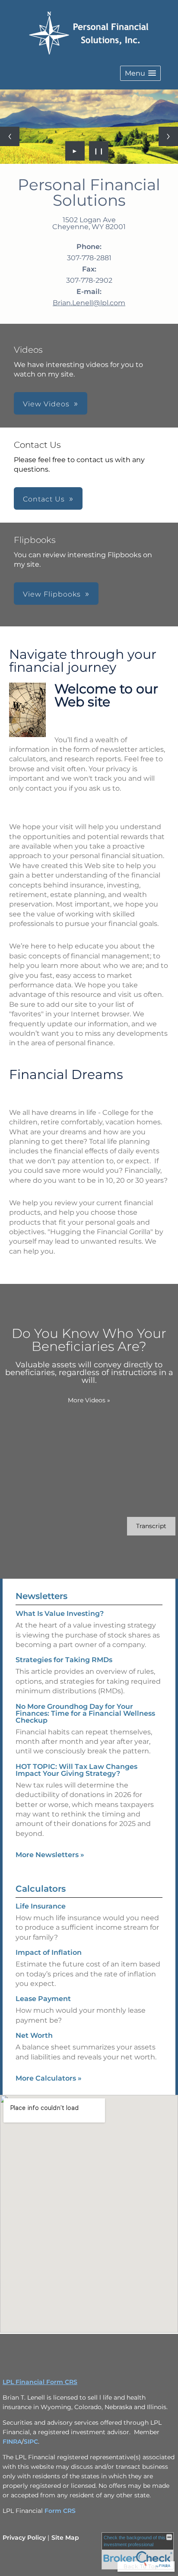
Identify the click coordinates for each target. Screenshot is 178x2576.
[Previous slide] (10, 136)
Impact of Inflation (49, 1952)
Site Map (65, 2538)
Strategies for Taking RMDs (64, 1660)
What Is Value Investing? (60, 1614)
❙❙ (99, 151)
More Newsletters (50, 1855)
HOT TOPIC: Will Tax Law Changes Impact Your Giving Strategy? (76, 1770)
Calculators (41, 1889)
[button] (140, 73)
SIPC (31, 2442)
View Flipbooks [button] (52, 594)
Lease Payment (43, 1999)
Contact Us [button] (44, 499)
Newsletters (41, 1596)
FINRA (12, 2442)
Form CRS (60, 2511)
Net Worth (34, 2035)
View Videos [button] (46, 404)
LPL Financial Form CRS (40, 2382)
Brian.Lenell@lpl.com (89, 303)
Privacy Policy (24, 2538)
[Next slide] (168, 136)
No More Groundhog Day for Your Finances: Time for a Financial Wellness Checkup (85, 1713)
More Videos (89, 1400)
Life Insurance (41, 1906)
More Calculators (49, 2078)
